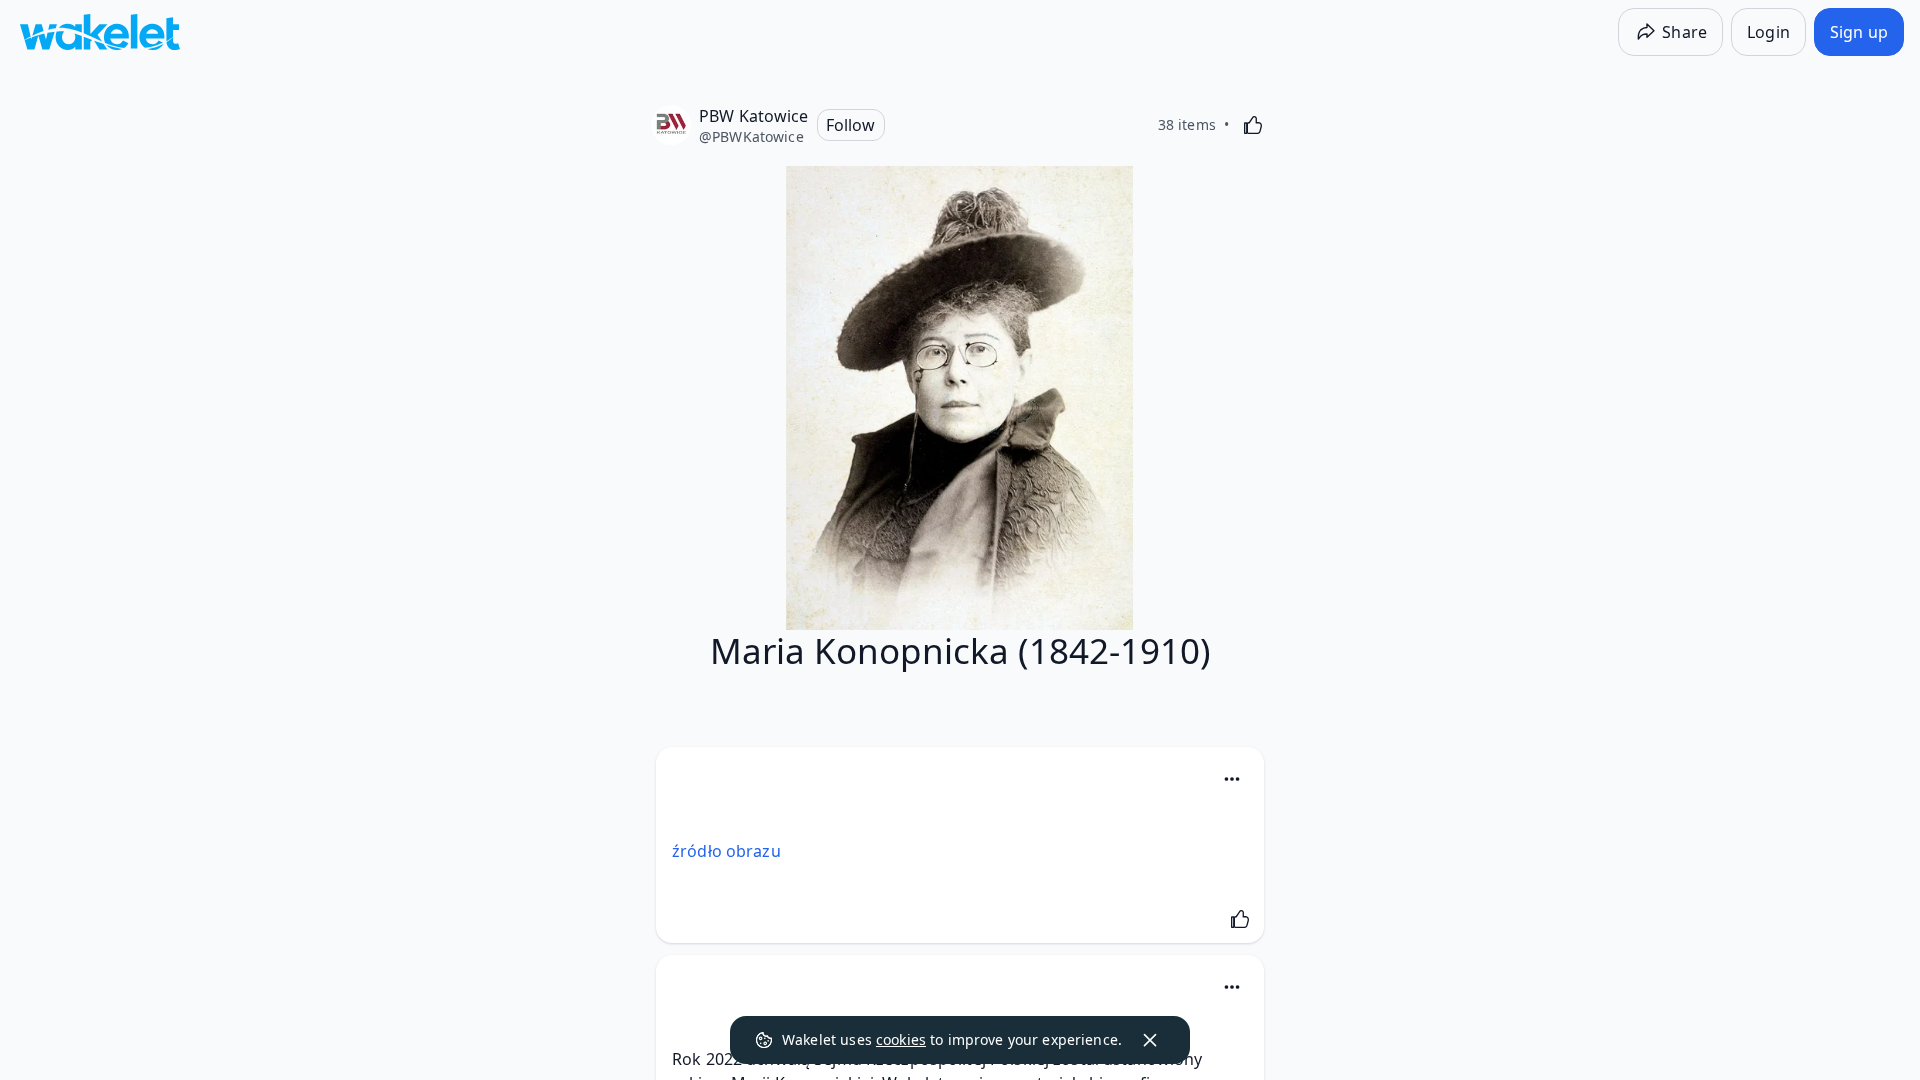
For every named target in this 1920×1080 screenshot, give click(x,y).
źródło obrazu (726, 851)
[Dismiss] (1150, 1040)
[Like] (1253, 125)
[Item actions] (1232, 779)
